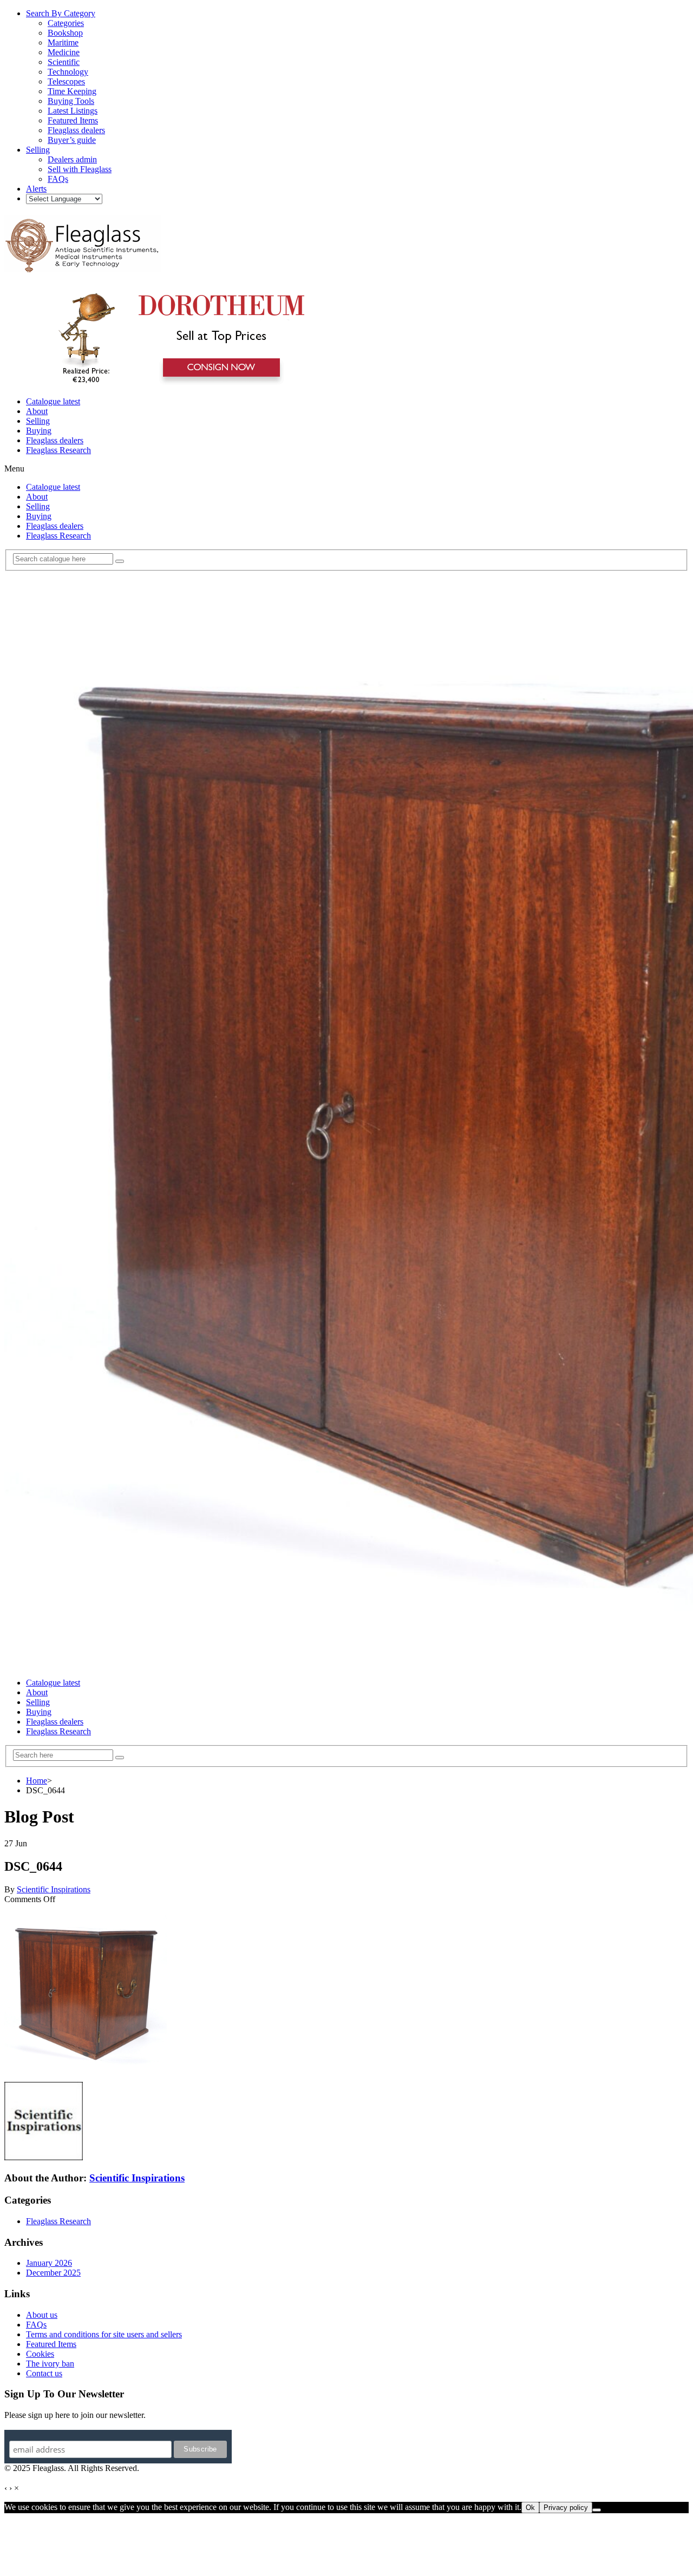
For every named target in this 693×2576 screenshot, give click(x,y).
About (37, 411)
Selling (38, 421)
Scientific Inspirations (54, 1889)
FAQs (36, 2325)
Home (37, 1781)
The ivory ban (50, 2364)
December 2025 (53, 2273)
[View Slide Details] (176, 383)
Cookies (40, 2354)
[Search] (120, 561)
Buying (39, 431)
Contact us (44, 2373)
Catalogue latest (53, 401)
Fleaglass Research (58, 450)
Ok (530, 2508)
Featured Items (51, 2344)
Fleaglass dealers (55, 440)
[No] (597, 2510)
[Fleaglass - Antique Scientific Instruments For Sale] (83, 266)
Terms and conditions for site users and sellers (104, 2334)
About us (42, 2315)
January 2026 (49, 2263)
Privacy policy (566, 2508)
